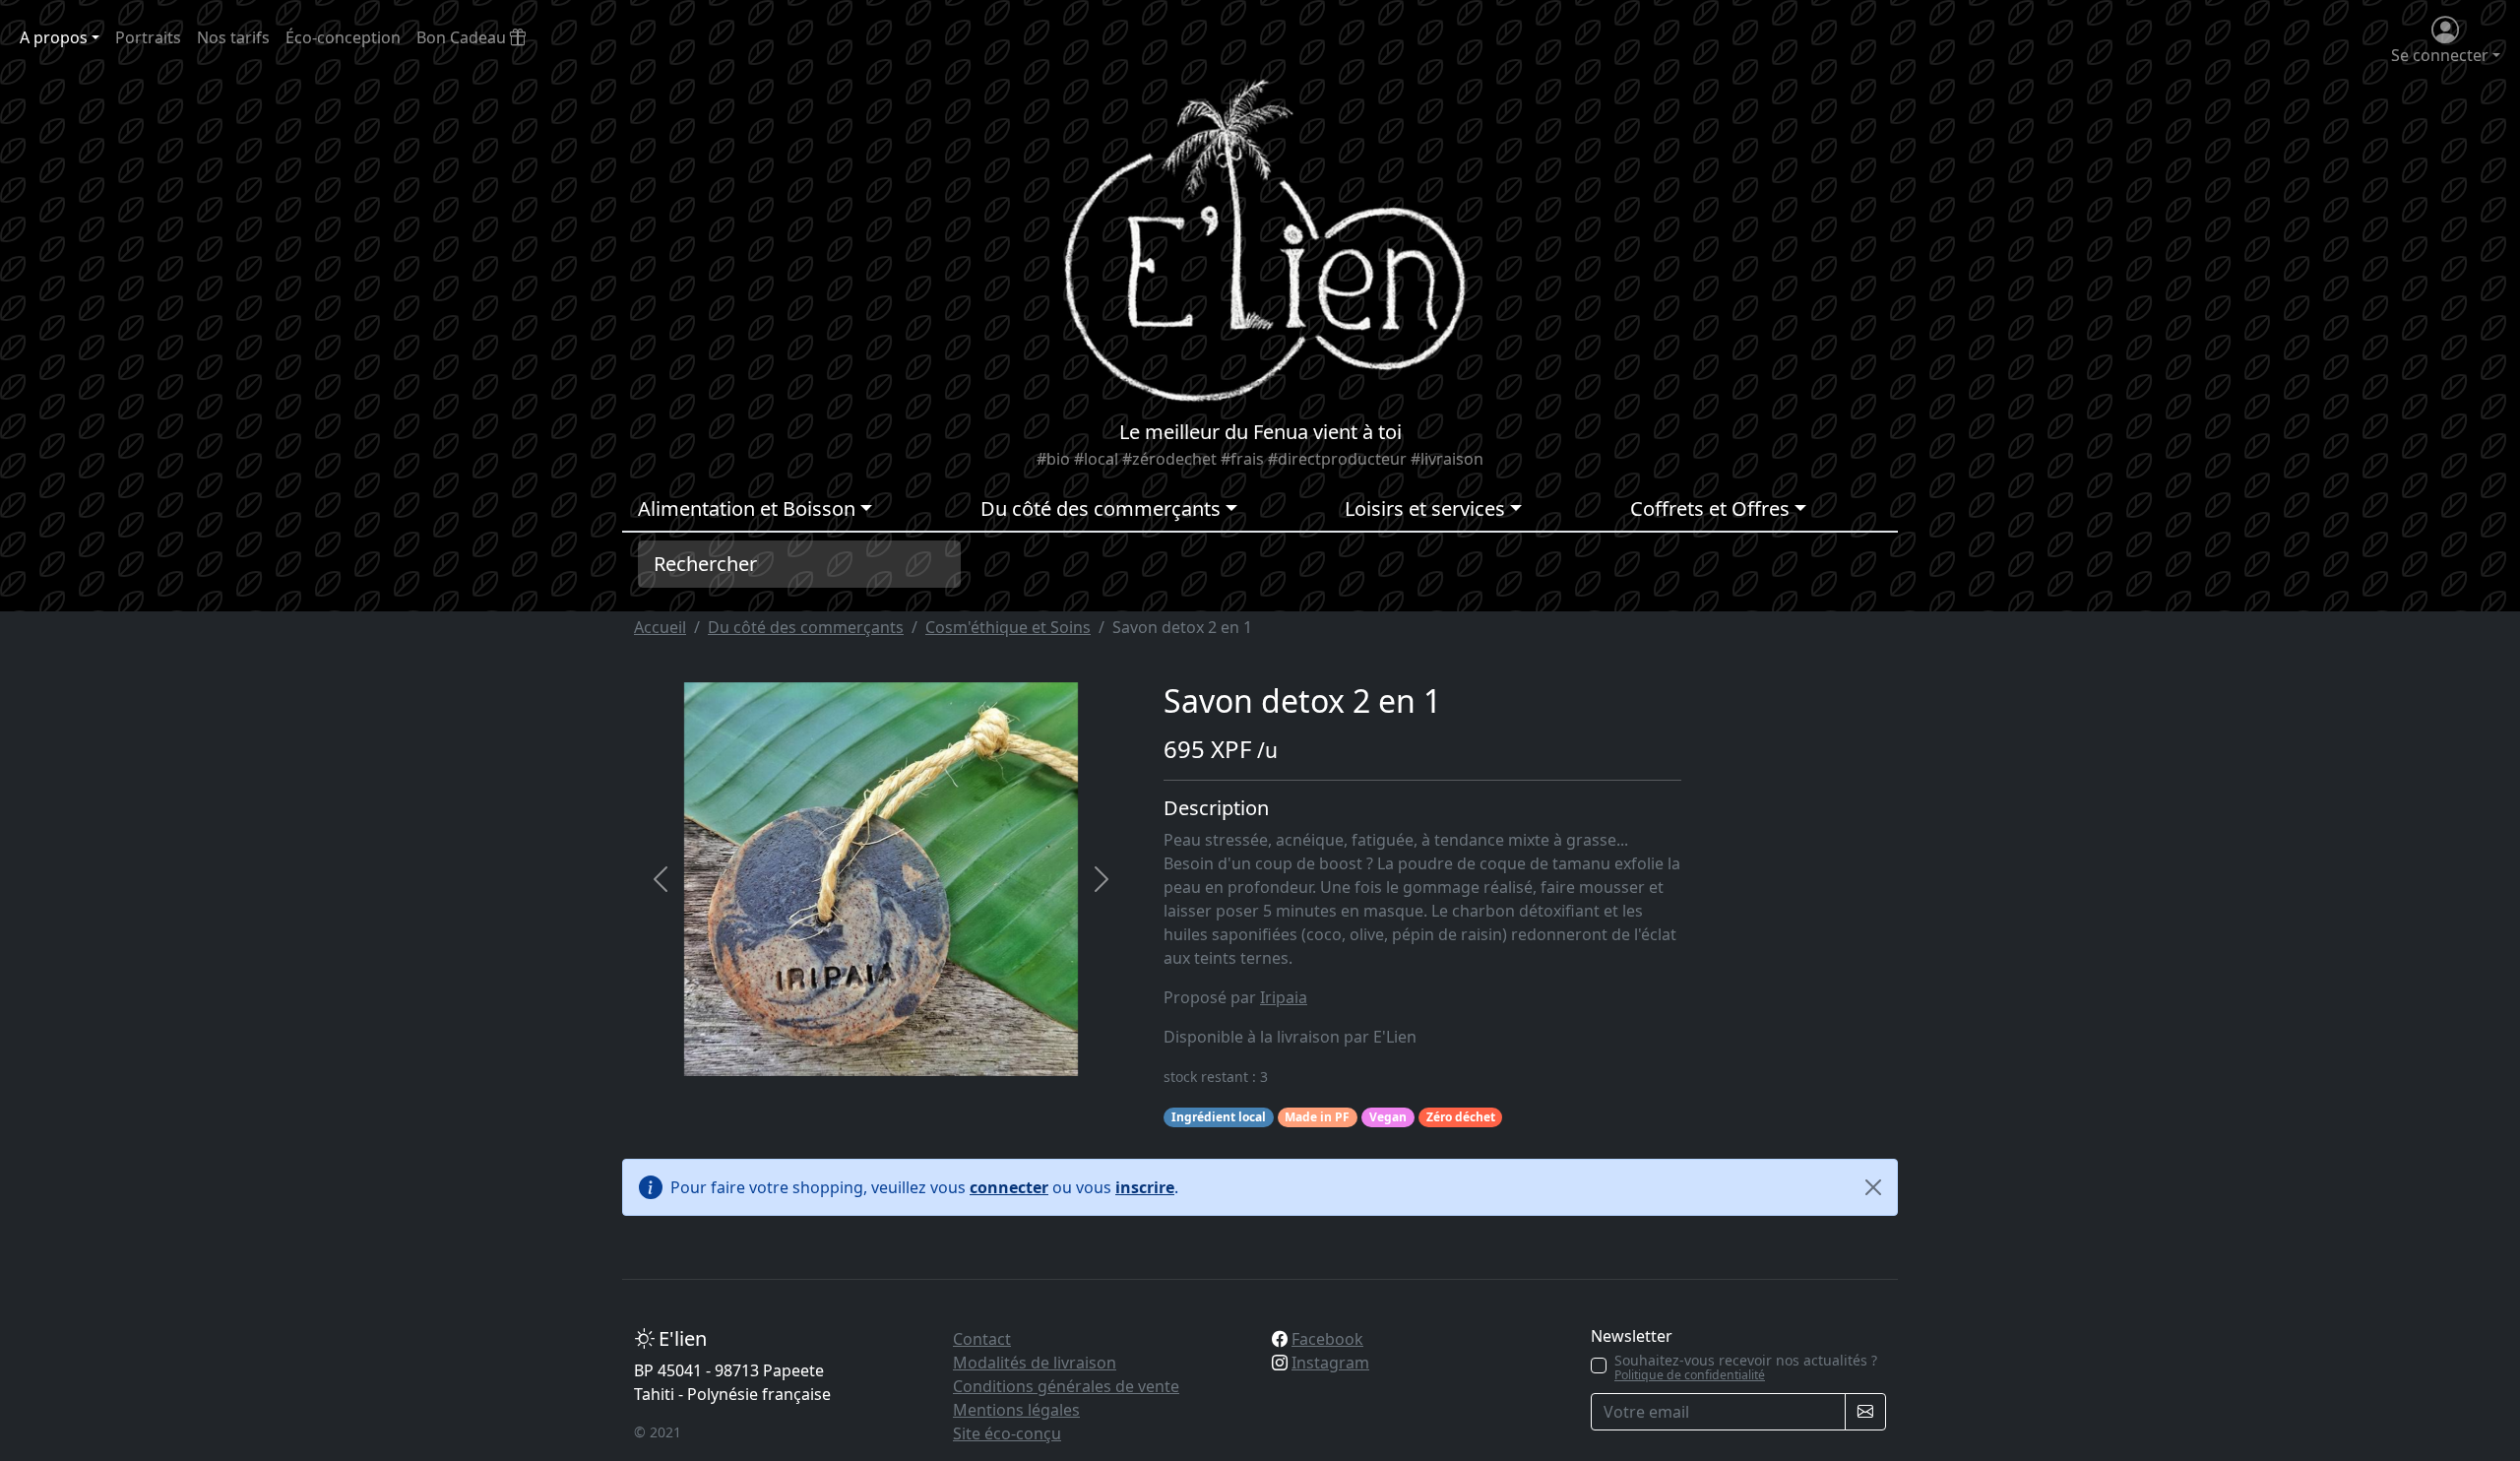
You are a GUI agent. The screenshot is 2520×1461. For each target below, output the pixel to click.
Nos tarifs (233, 37)
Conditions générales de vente (1066, 1386)
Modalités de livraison (1035, 1363)
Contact (982, 1339)
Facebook (1327, 1339)
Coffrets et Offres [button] (1710, 508)
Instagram (1330, 1363)
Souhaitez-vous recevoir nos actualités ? (1746, 1367)
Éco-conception (343, 37)
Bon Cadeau (463, 37)
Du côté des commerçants (806, 627)
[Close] (1873, 1187)
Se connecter (2440, 55)
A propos (54, 37)
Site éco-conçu (1007, 1433)
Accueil (660, 627)
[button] (661, 879)
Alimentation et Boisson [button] (747, 508)
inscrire (1145, 1187)
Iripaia (1284, 997)
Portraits (148, 37)
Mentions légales (1016, 1410)
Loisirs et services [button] (1425, 508)
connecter (1009, 1187)
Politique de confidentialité (1690, 1375)
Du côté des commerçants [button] (1101, 508)
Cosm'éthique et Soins (1008, 627)
